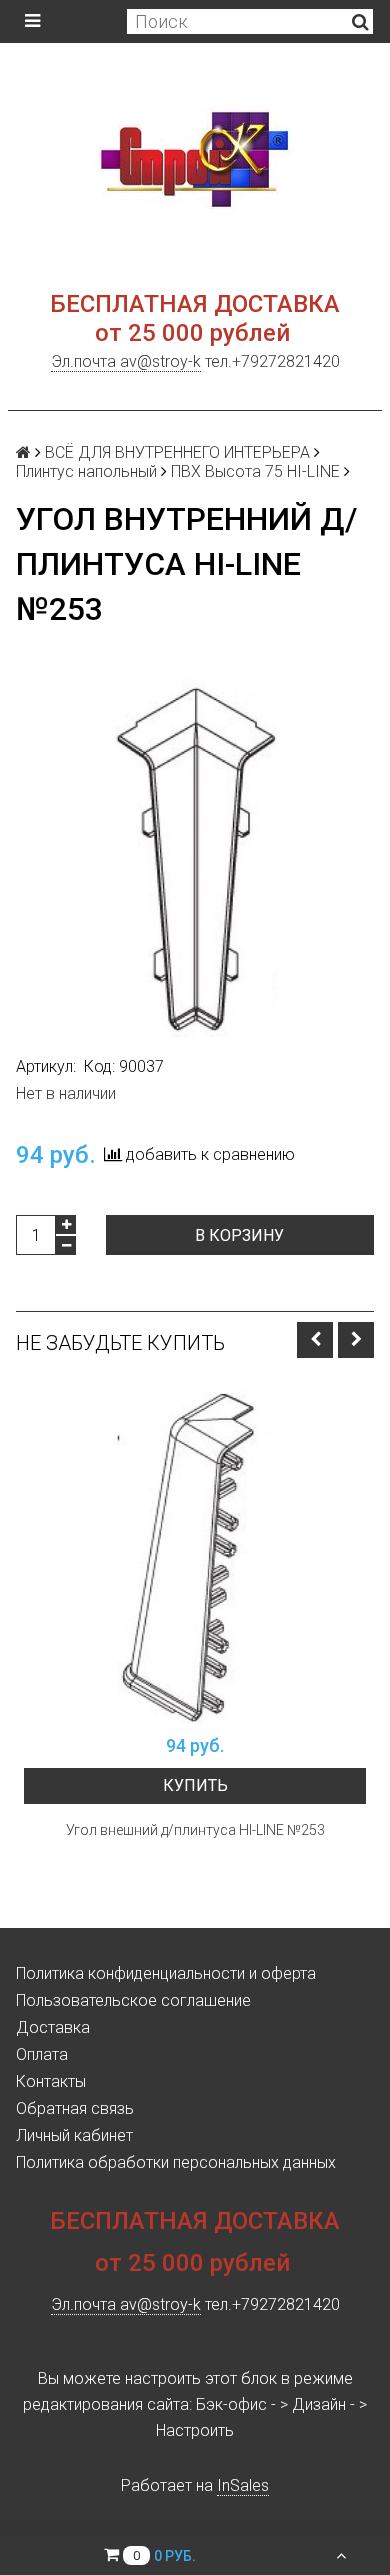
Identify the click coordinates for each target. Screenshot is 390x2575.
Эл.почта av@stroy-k (126, 361)
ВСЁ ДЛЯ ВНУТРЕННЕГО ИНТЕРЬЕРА (177, 452)
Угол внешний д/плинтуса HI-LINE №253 (195, 1830)
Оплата (42, 2054)
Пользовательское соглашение (133, 2000)
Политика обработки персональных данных (176, 2162)
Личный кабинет (74, 2135)
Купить (195, 1785)
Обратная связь (75, 2108)
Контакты (51, 2081)
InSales (243, 2485)
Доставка (53, 2027)
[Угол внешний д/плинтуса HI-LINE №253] (195, 1553)
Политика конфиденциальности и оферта (166, 1973)
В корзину (239, 1235)
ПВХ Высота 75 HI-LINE (255, 471)
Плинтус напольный (86, 471)
